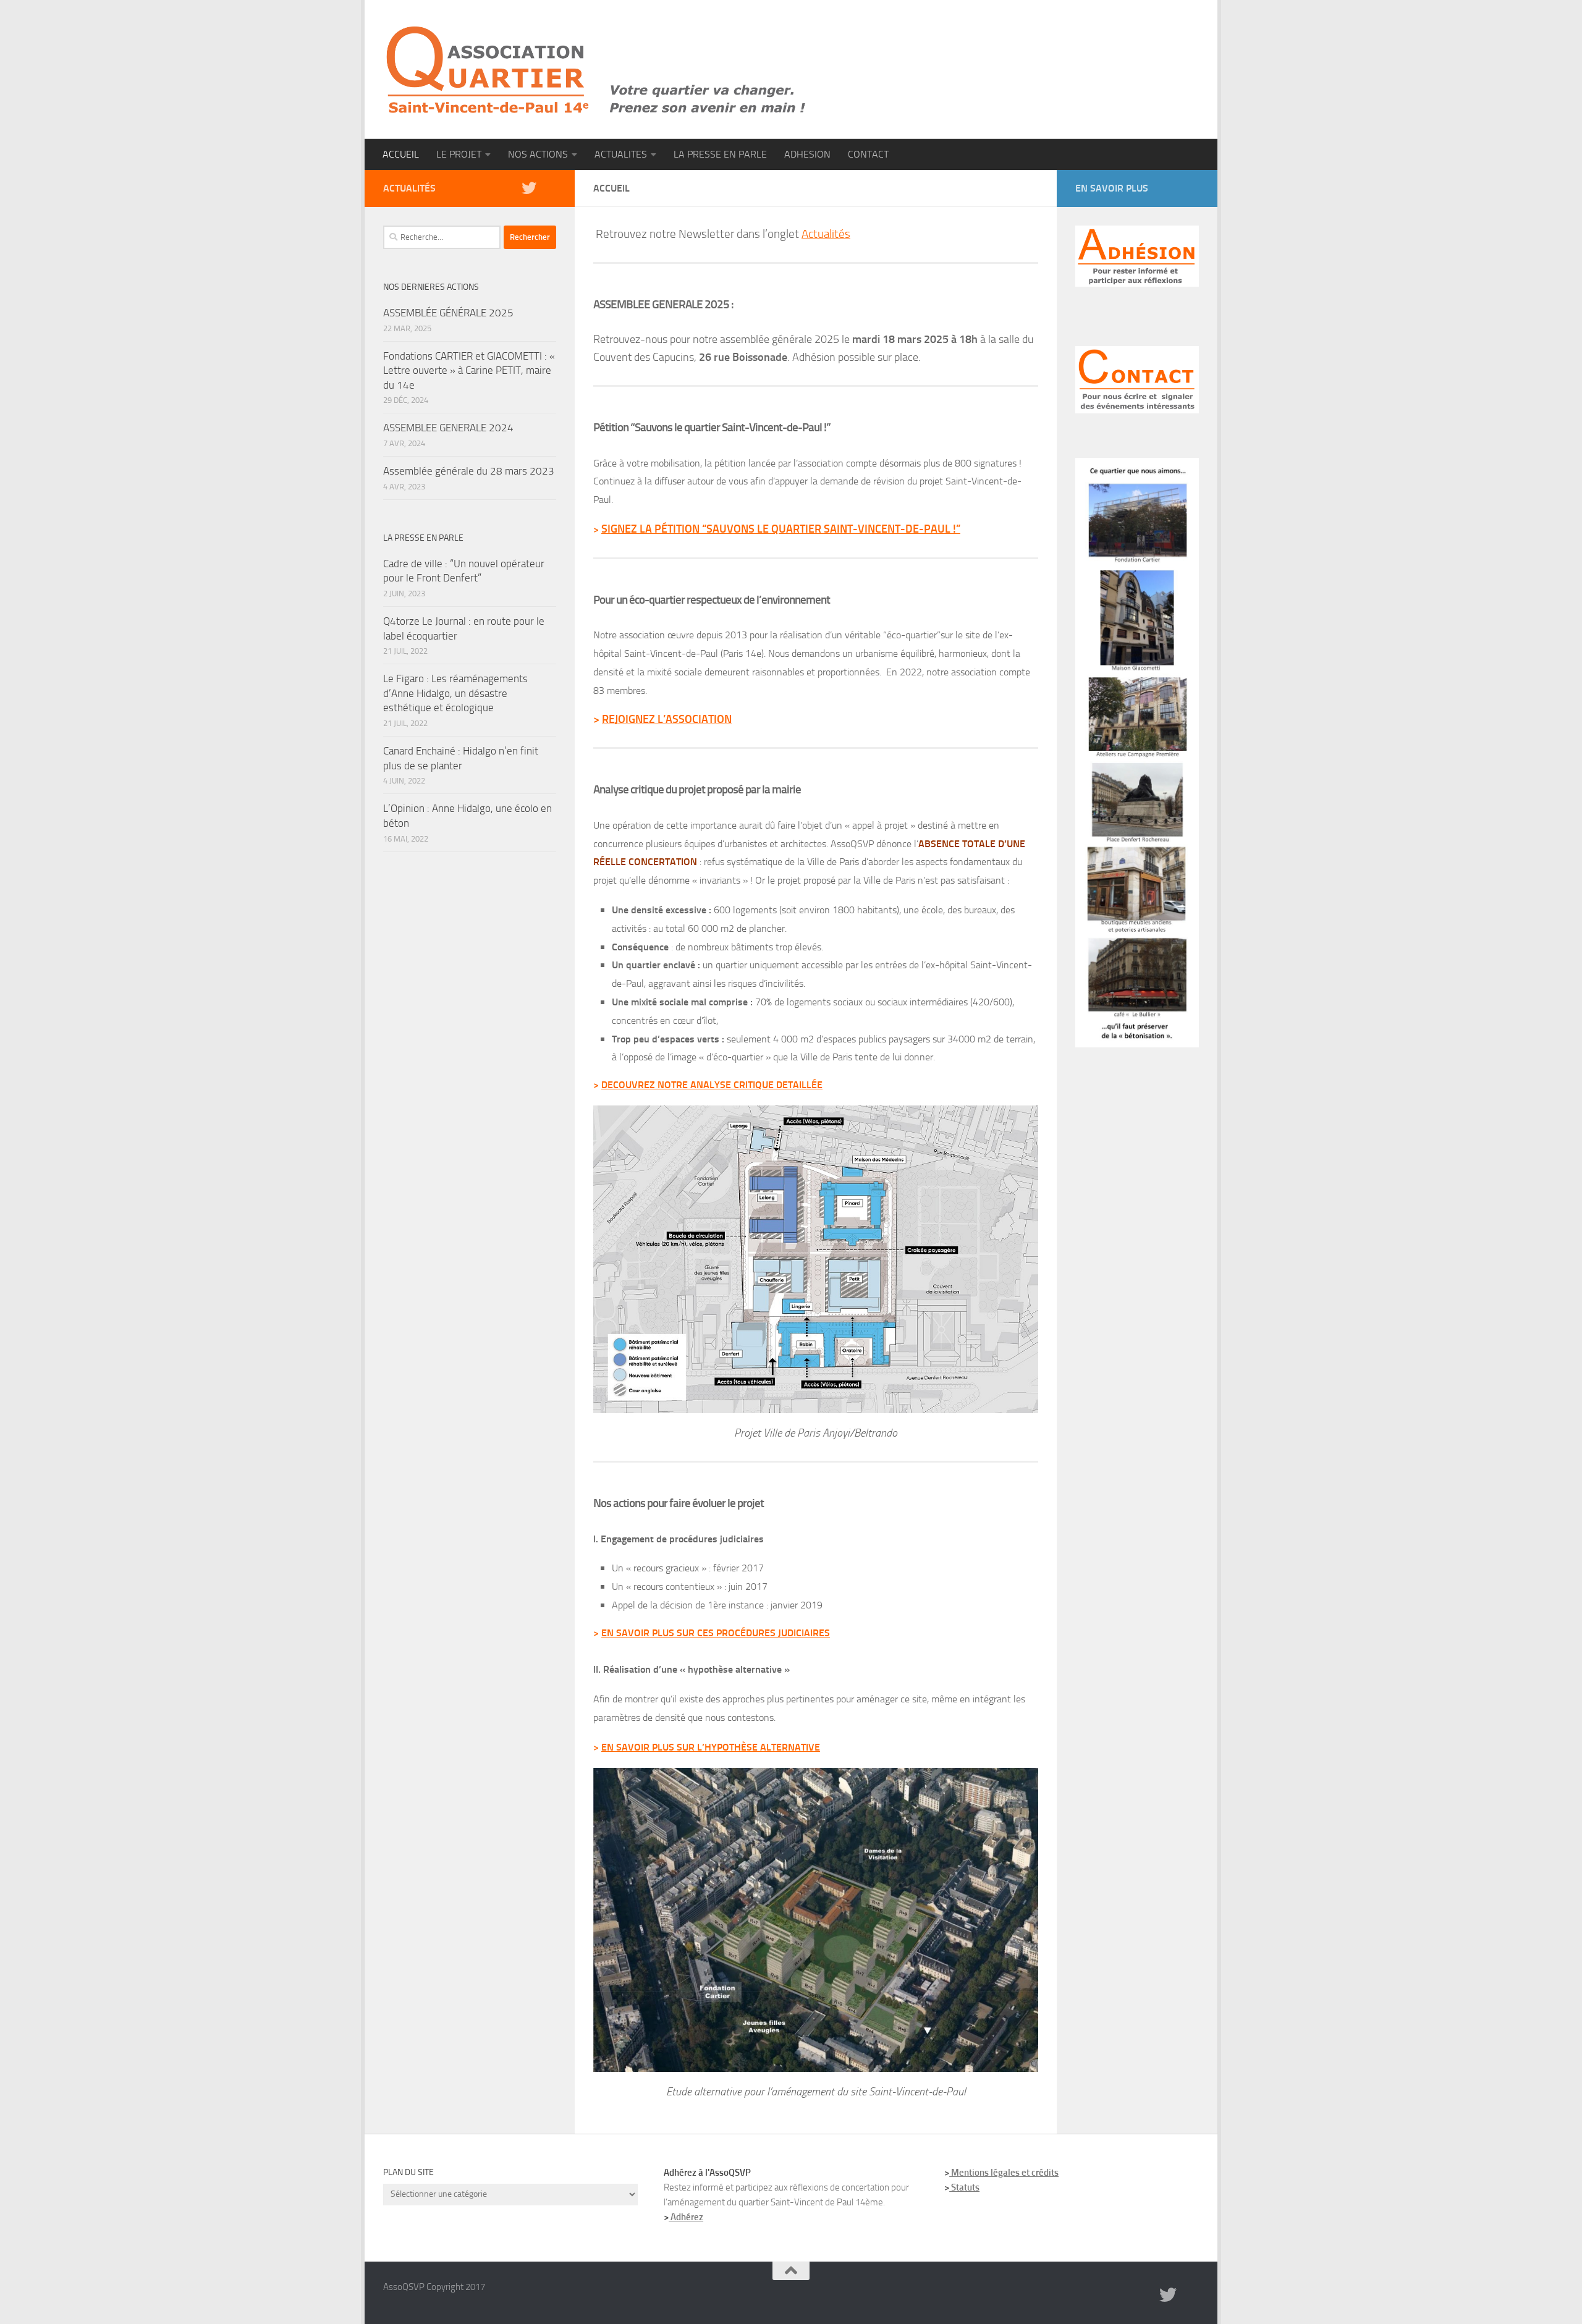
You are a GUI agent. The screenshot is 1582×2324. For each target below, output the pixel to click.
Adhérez (686, 2217)
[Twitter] (529, 188)
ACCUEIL (401, 154)
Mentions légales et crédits (1004, 2173)
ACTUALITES (621, 154)
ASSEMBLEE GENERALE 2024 (448, 428)
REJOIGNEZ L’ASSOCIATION (667, 719)
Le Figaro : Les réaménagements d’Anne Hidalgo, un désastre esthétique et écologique (455, 693)
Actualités (826, 234)
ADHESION (807, 154)
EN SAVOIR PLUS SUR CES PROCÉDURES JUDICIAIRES (716, 1633)
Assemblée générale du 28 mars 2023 (469, 471)
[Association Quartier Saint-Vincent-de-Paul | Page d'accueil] (596, 70)
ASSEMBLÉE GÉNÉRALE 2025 (448, 313)
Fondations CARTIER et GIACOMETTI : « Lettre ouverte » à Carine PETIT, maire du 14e (469, 370)
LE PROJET (459, 154)
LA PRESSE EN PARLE (720, 154)
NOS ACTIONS (538, 154)
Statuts (964, 2187)
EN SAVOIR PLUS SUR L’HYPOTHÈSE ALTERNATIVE (711, 1747)
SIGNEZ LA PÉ (634, 529)
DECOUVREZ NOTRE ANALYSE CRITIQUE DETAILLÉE (712, 1085)
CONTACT (868, 154)
